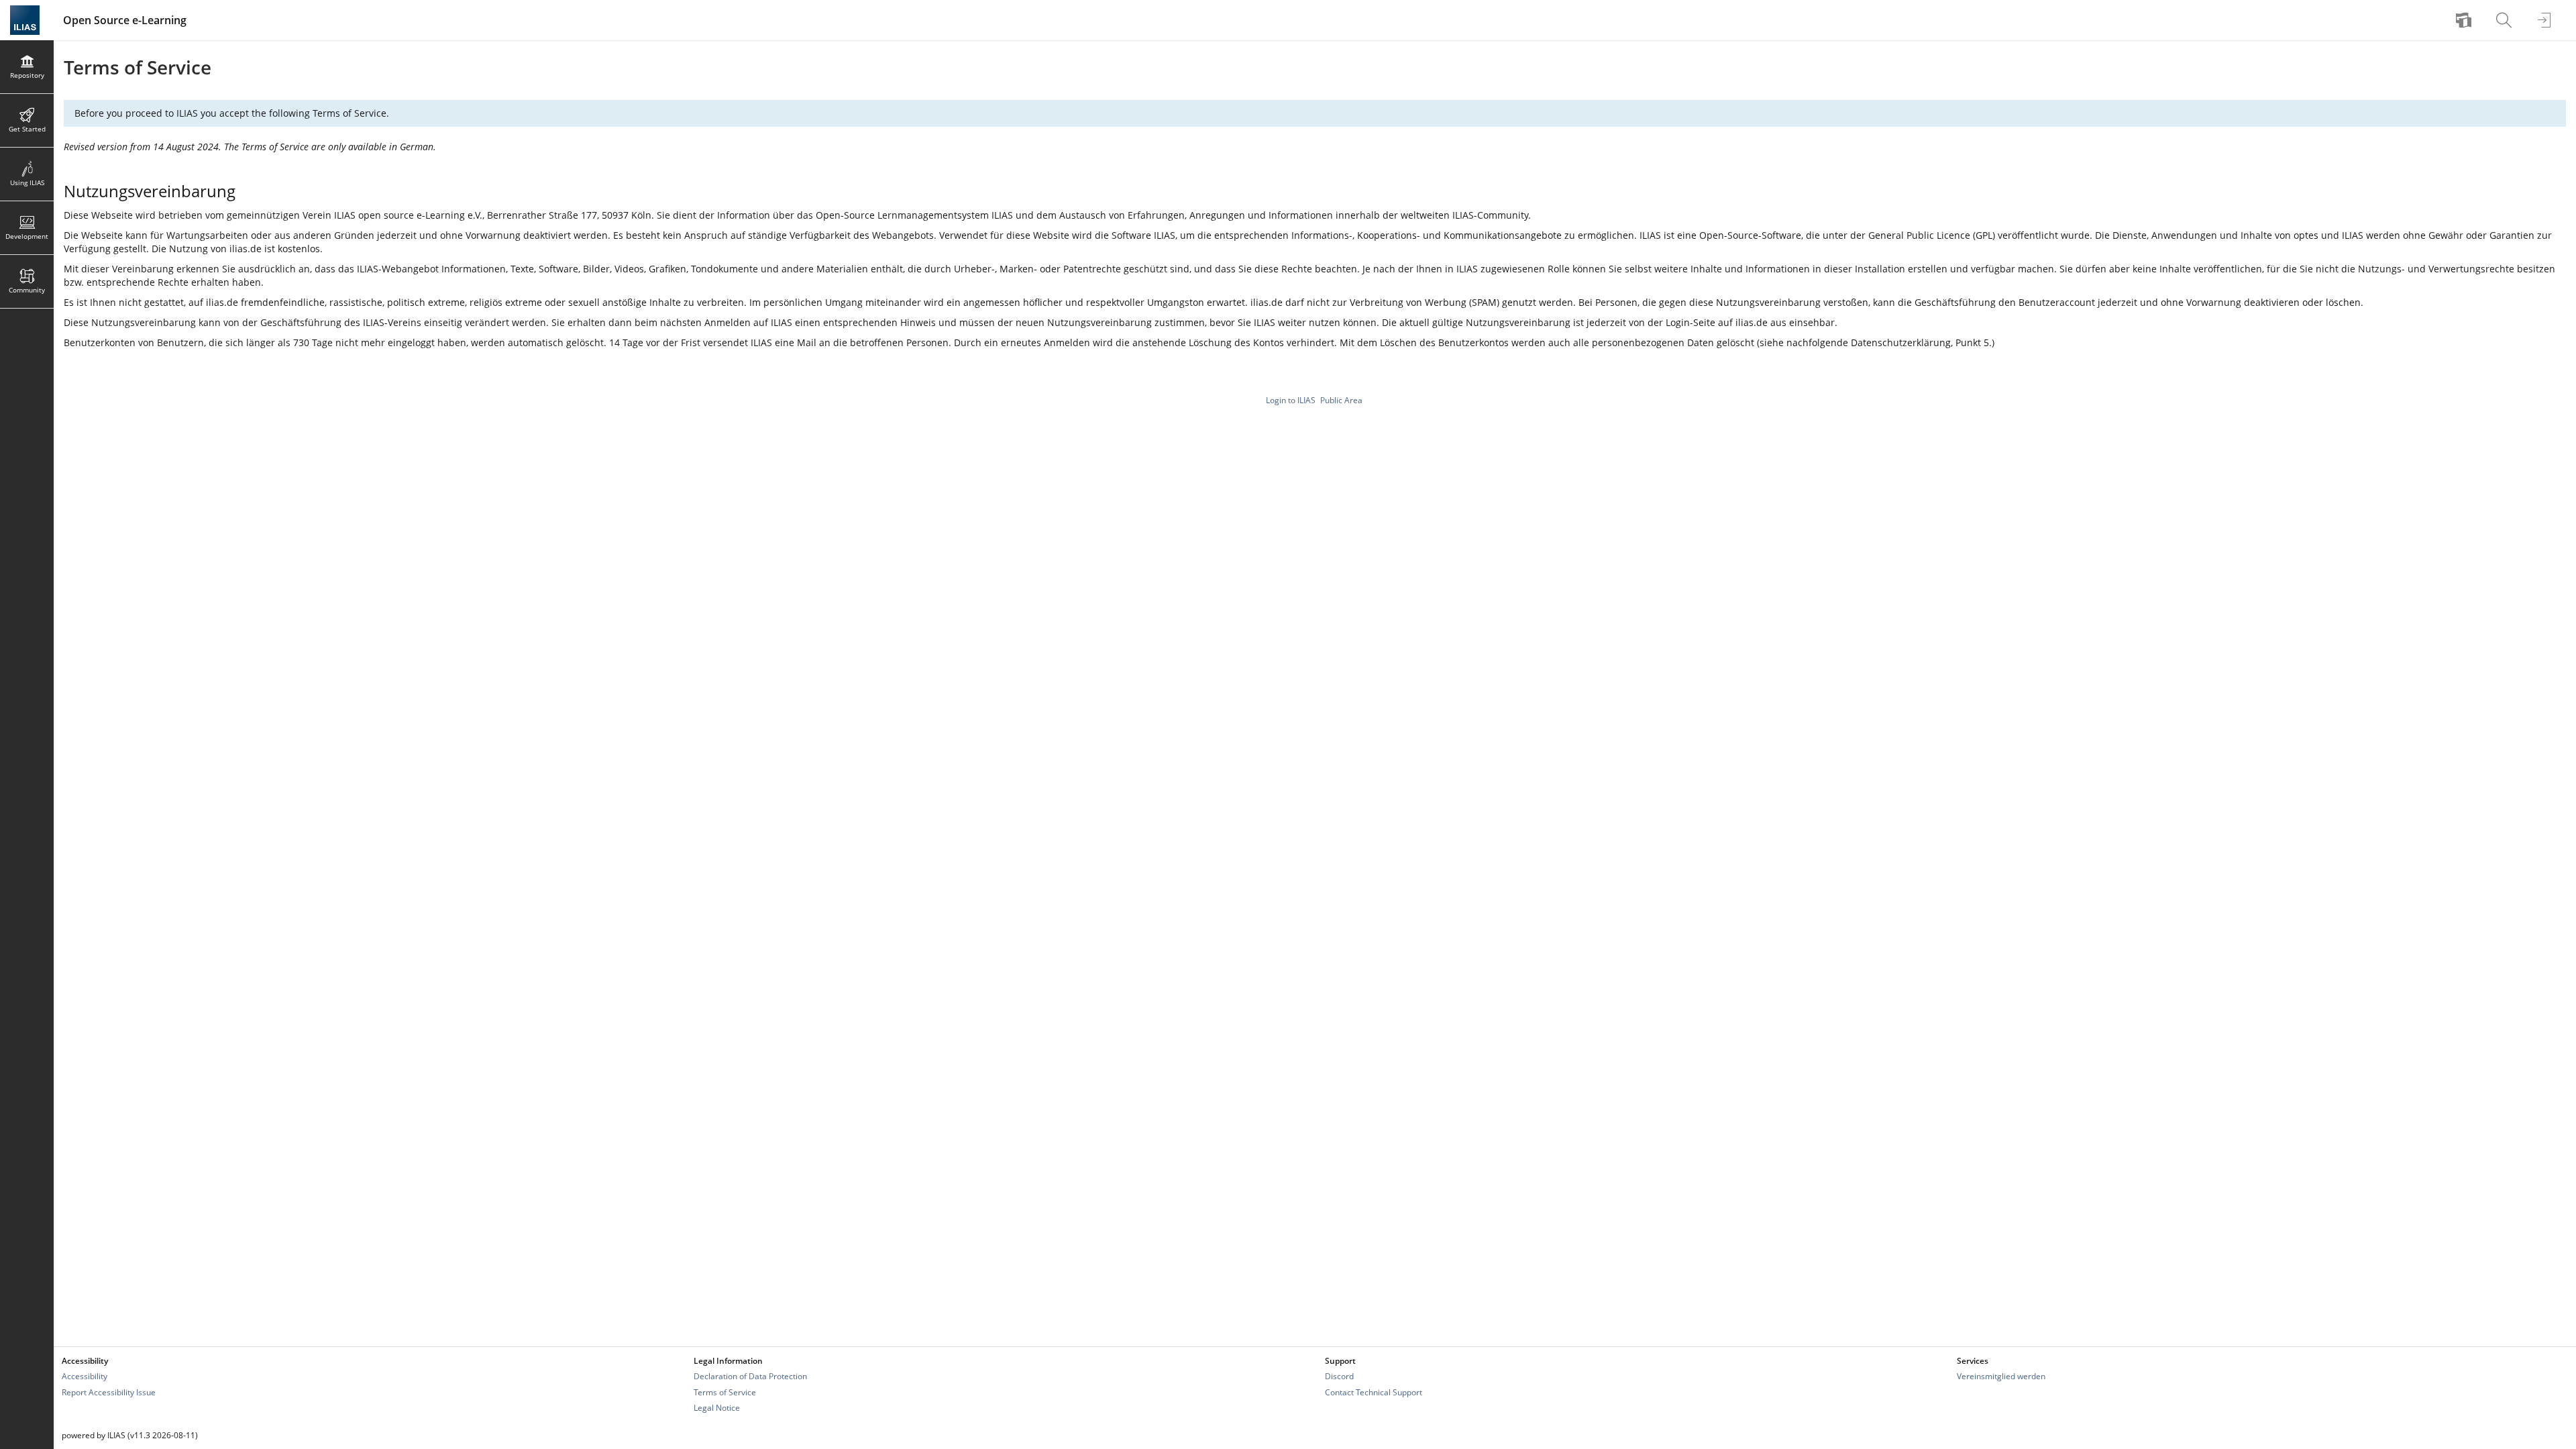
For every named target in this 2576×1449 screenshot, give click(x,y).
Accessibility (85, 1376)
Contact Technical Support (1374, 1392)
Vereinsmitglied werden (2001, 1376)
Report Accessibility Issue (109, 1392)
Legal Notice (717, 1408)
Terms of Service (725, 1392)
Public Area (1341, 400)
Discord (1339, 1376)
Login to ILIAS (1291, 400)
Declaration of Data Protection (750, 1376)
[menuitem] (2465, 20)
